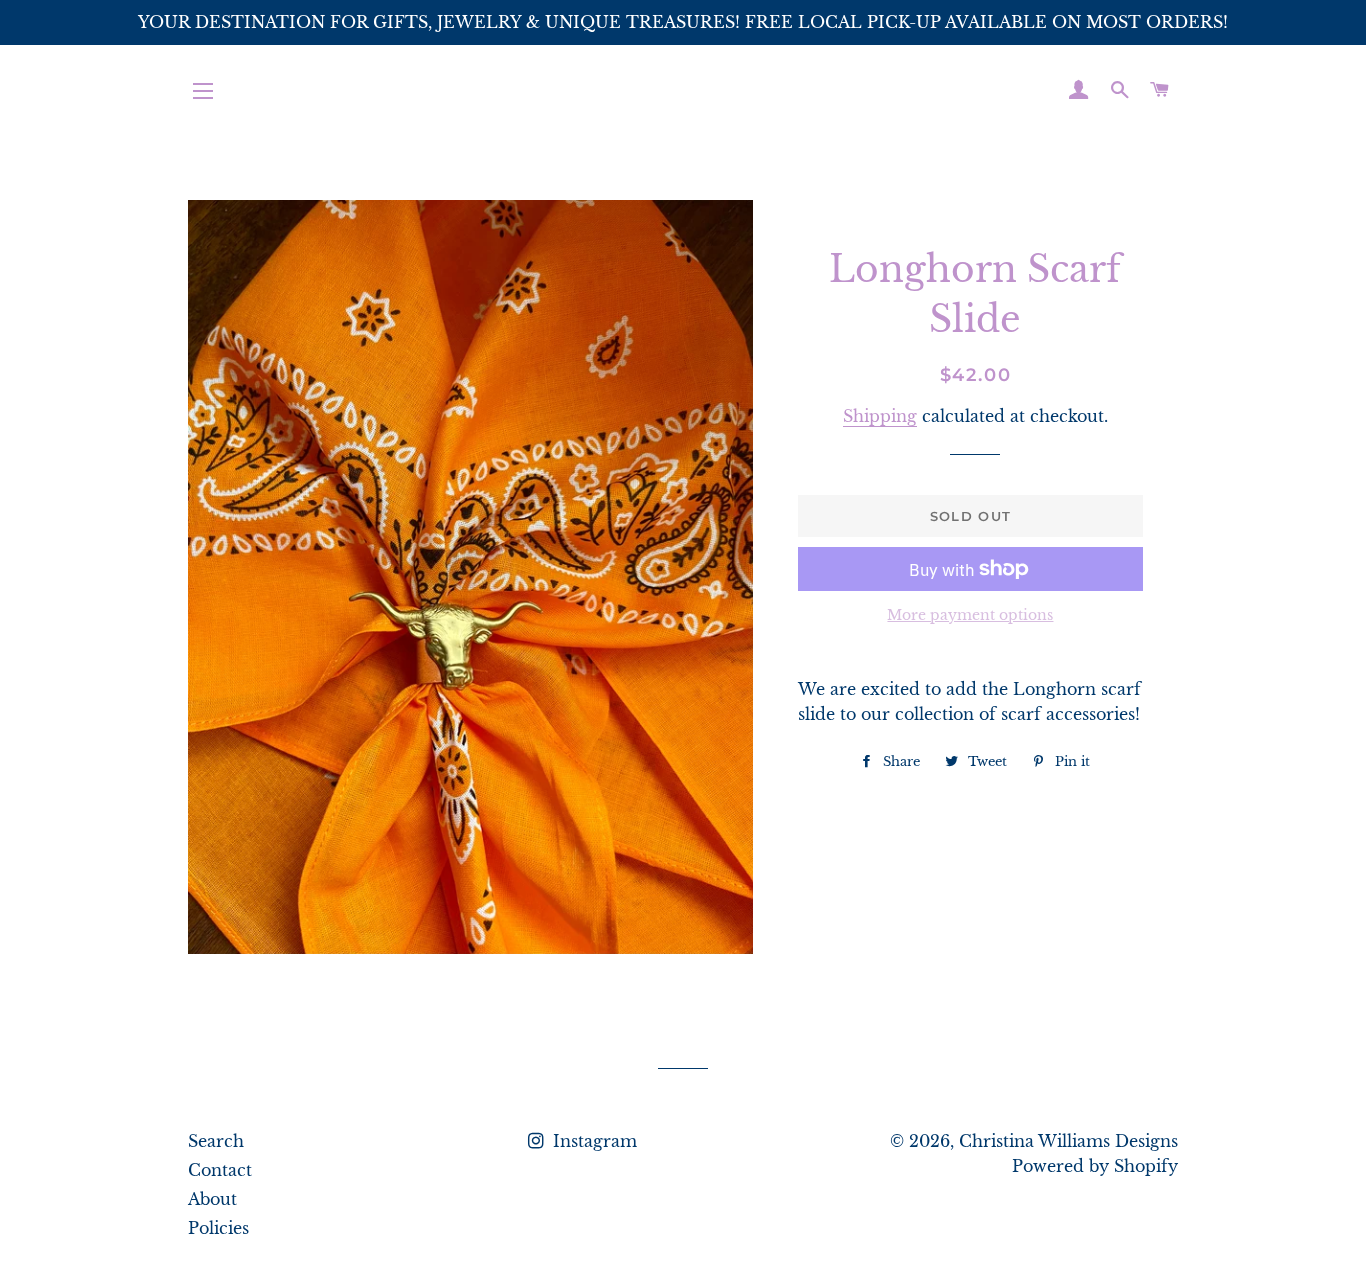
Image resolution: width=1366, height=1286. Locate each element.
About (212, 1199)
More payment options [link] (970, 615)
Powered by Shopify (1095, 1166)
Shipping (880, 416)
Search (216, 1141)
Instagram (592, 1141)
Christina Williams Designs (1068, 1141)
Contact (220, 1170)
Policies (218, 1228)
